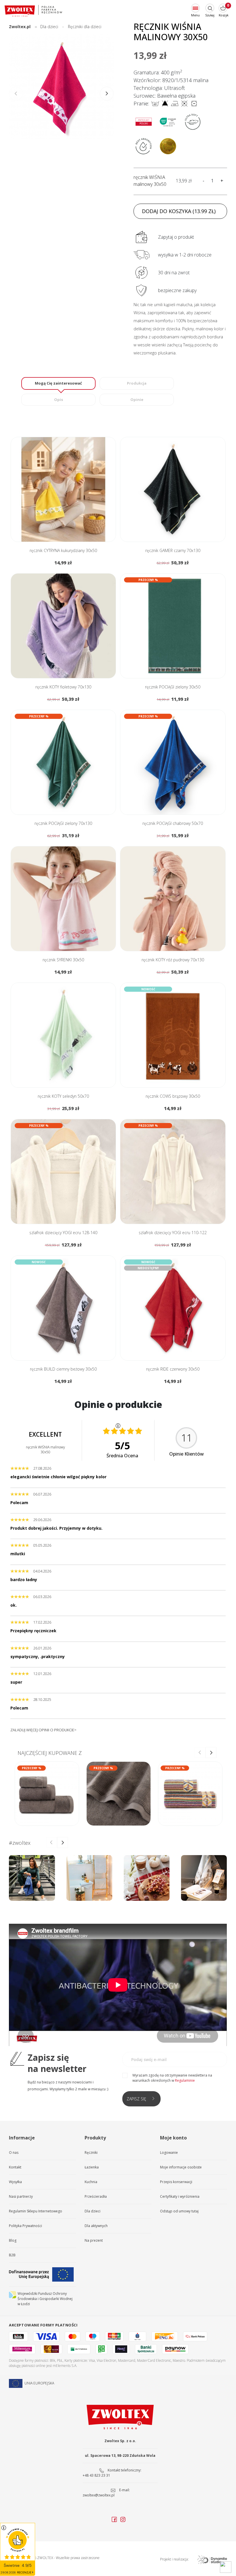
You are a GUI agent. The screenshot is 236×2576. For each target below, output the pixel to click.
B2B (12, 2255)
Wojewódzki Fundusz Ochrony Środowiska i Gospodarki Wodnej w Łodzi (45, 2299)
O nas (14, 2153)
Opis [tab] (59, 400)
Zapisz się (136, 2099)
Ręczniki (91, 2153)
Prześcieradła (96, 2196)
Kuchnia (91, 2182)
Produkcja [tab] (137, 383)
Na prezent (94, 2240)
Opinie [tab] (137, 400)
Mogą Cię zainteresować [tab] (58, 383)
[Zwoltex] (33, 11)
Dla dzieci (93, 2211)
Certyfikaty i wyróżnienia (180, 2196)
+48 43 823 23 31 (96, 2475)
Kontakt (15, 2167)
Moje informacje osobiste (181, 2167)
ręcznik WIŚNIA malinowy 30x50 (150, 181)
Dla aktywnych (96, 2226)
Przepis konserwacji (176, 2182)
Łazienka (92, 2167)
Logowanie (169, 2153)
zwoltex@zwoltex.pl (99, 2495)
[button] (107, 94)
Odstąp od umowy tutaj (179, 2211)
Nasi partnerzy (21, 2196)
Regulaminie (185, 2080)
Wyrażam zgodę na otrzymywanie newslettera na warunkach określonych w (172, 2078)
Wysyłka (15, 2182)
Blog (13, 2240)
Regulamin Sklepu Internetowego (36, 2211)
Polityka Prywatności (25, 2226)
